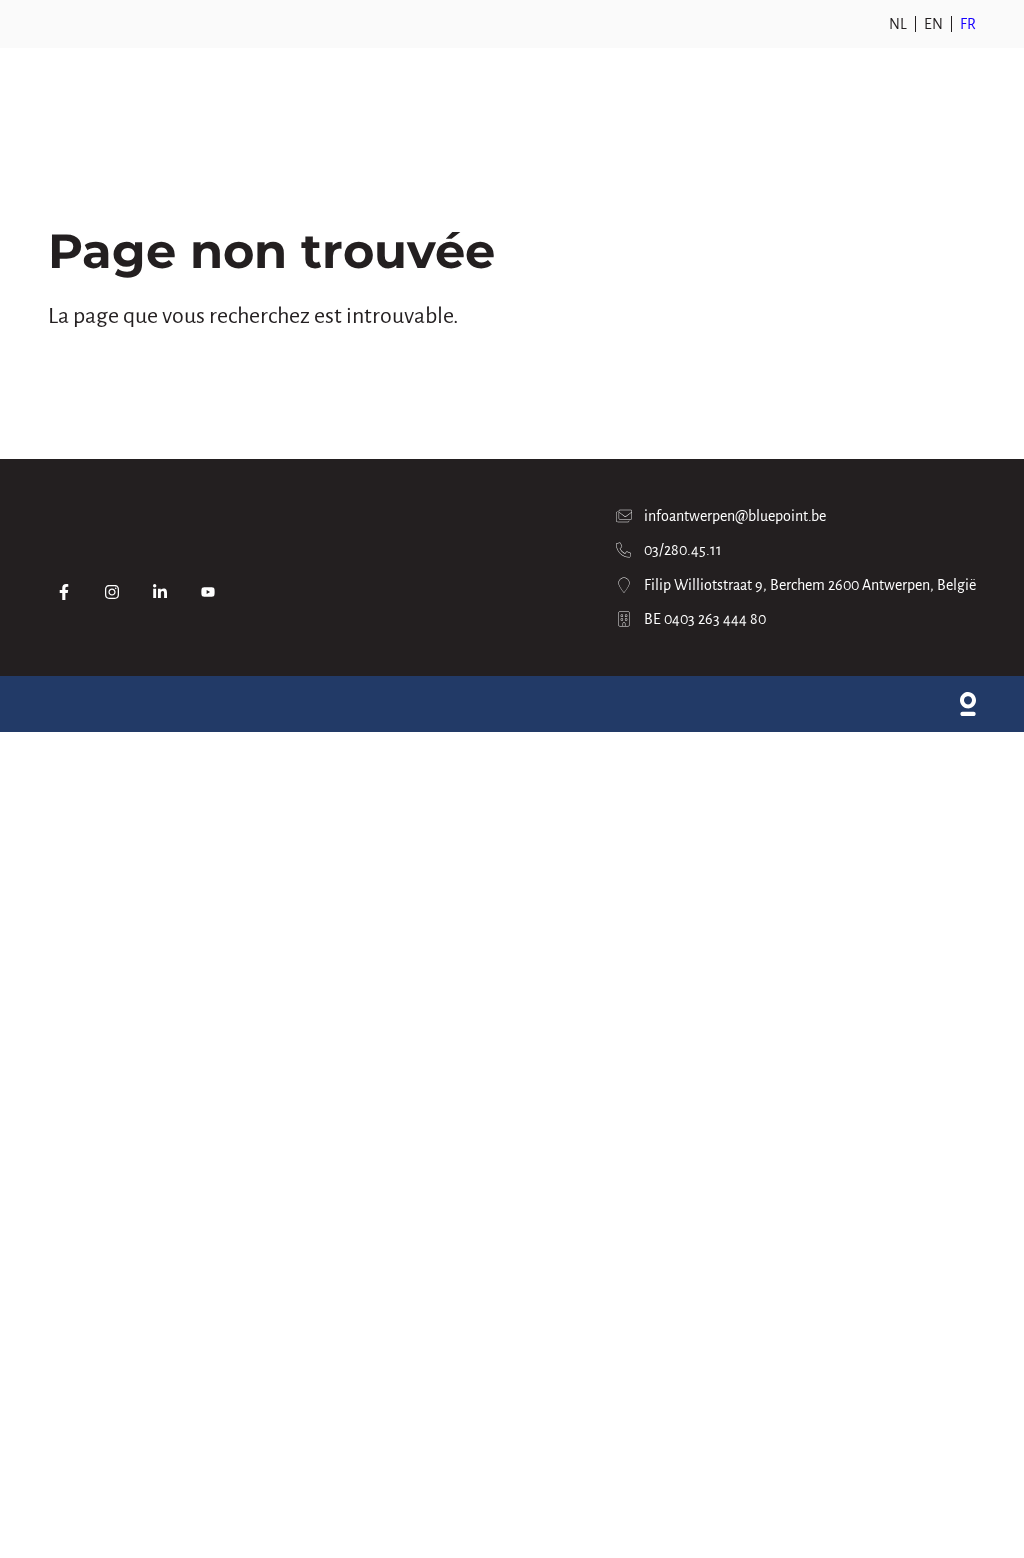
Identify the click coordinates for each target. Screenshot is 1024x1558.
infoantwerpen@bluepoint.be (735, 516)
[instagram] (112, 592)
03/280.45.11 (683, 550)
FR (968, 24)
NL (898, 24)
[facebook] (64, 592)
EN (933, 24)
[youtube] (208, 592)
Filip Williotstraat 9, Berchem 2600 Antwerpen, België (810, 585)
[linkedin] (160, 592)
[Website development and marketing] (968, 704)
